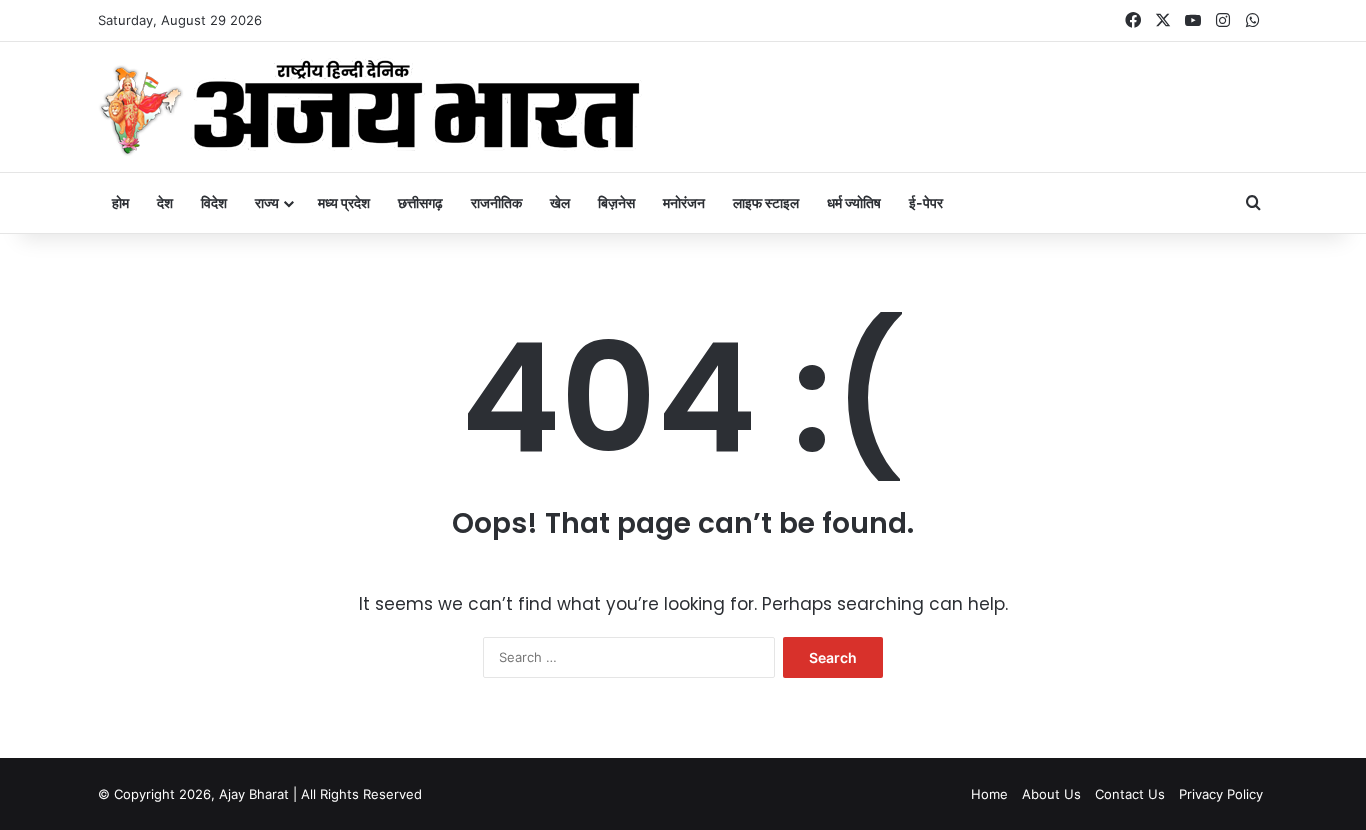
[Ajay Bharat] (370, 107)
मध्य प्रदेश (344, 202)
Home (989, 794)
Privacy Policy (1221, 794)
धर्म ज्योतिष (854, 202)
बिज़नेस (616, 202)
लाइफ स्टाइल (766, 202)
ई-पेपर (926, 202)
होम (120, 202)
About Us (1051, 794)
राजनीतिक (496, 202)
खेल (560, 202)
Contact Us (1130, 794)
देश (165, 202)
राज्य (267, 202)
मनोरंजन (684, 202)
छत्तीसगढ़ (420, 202)
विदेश (214, 202)
